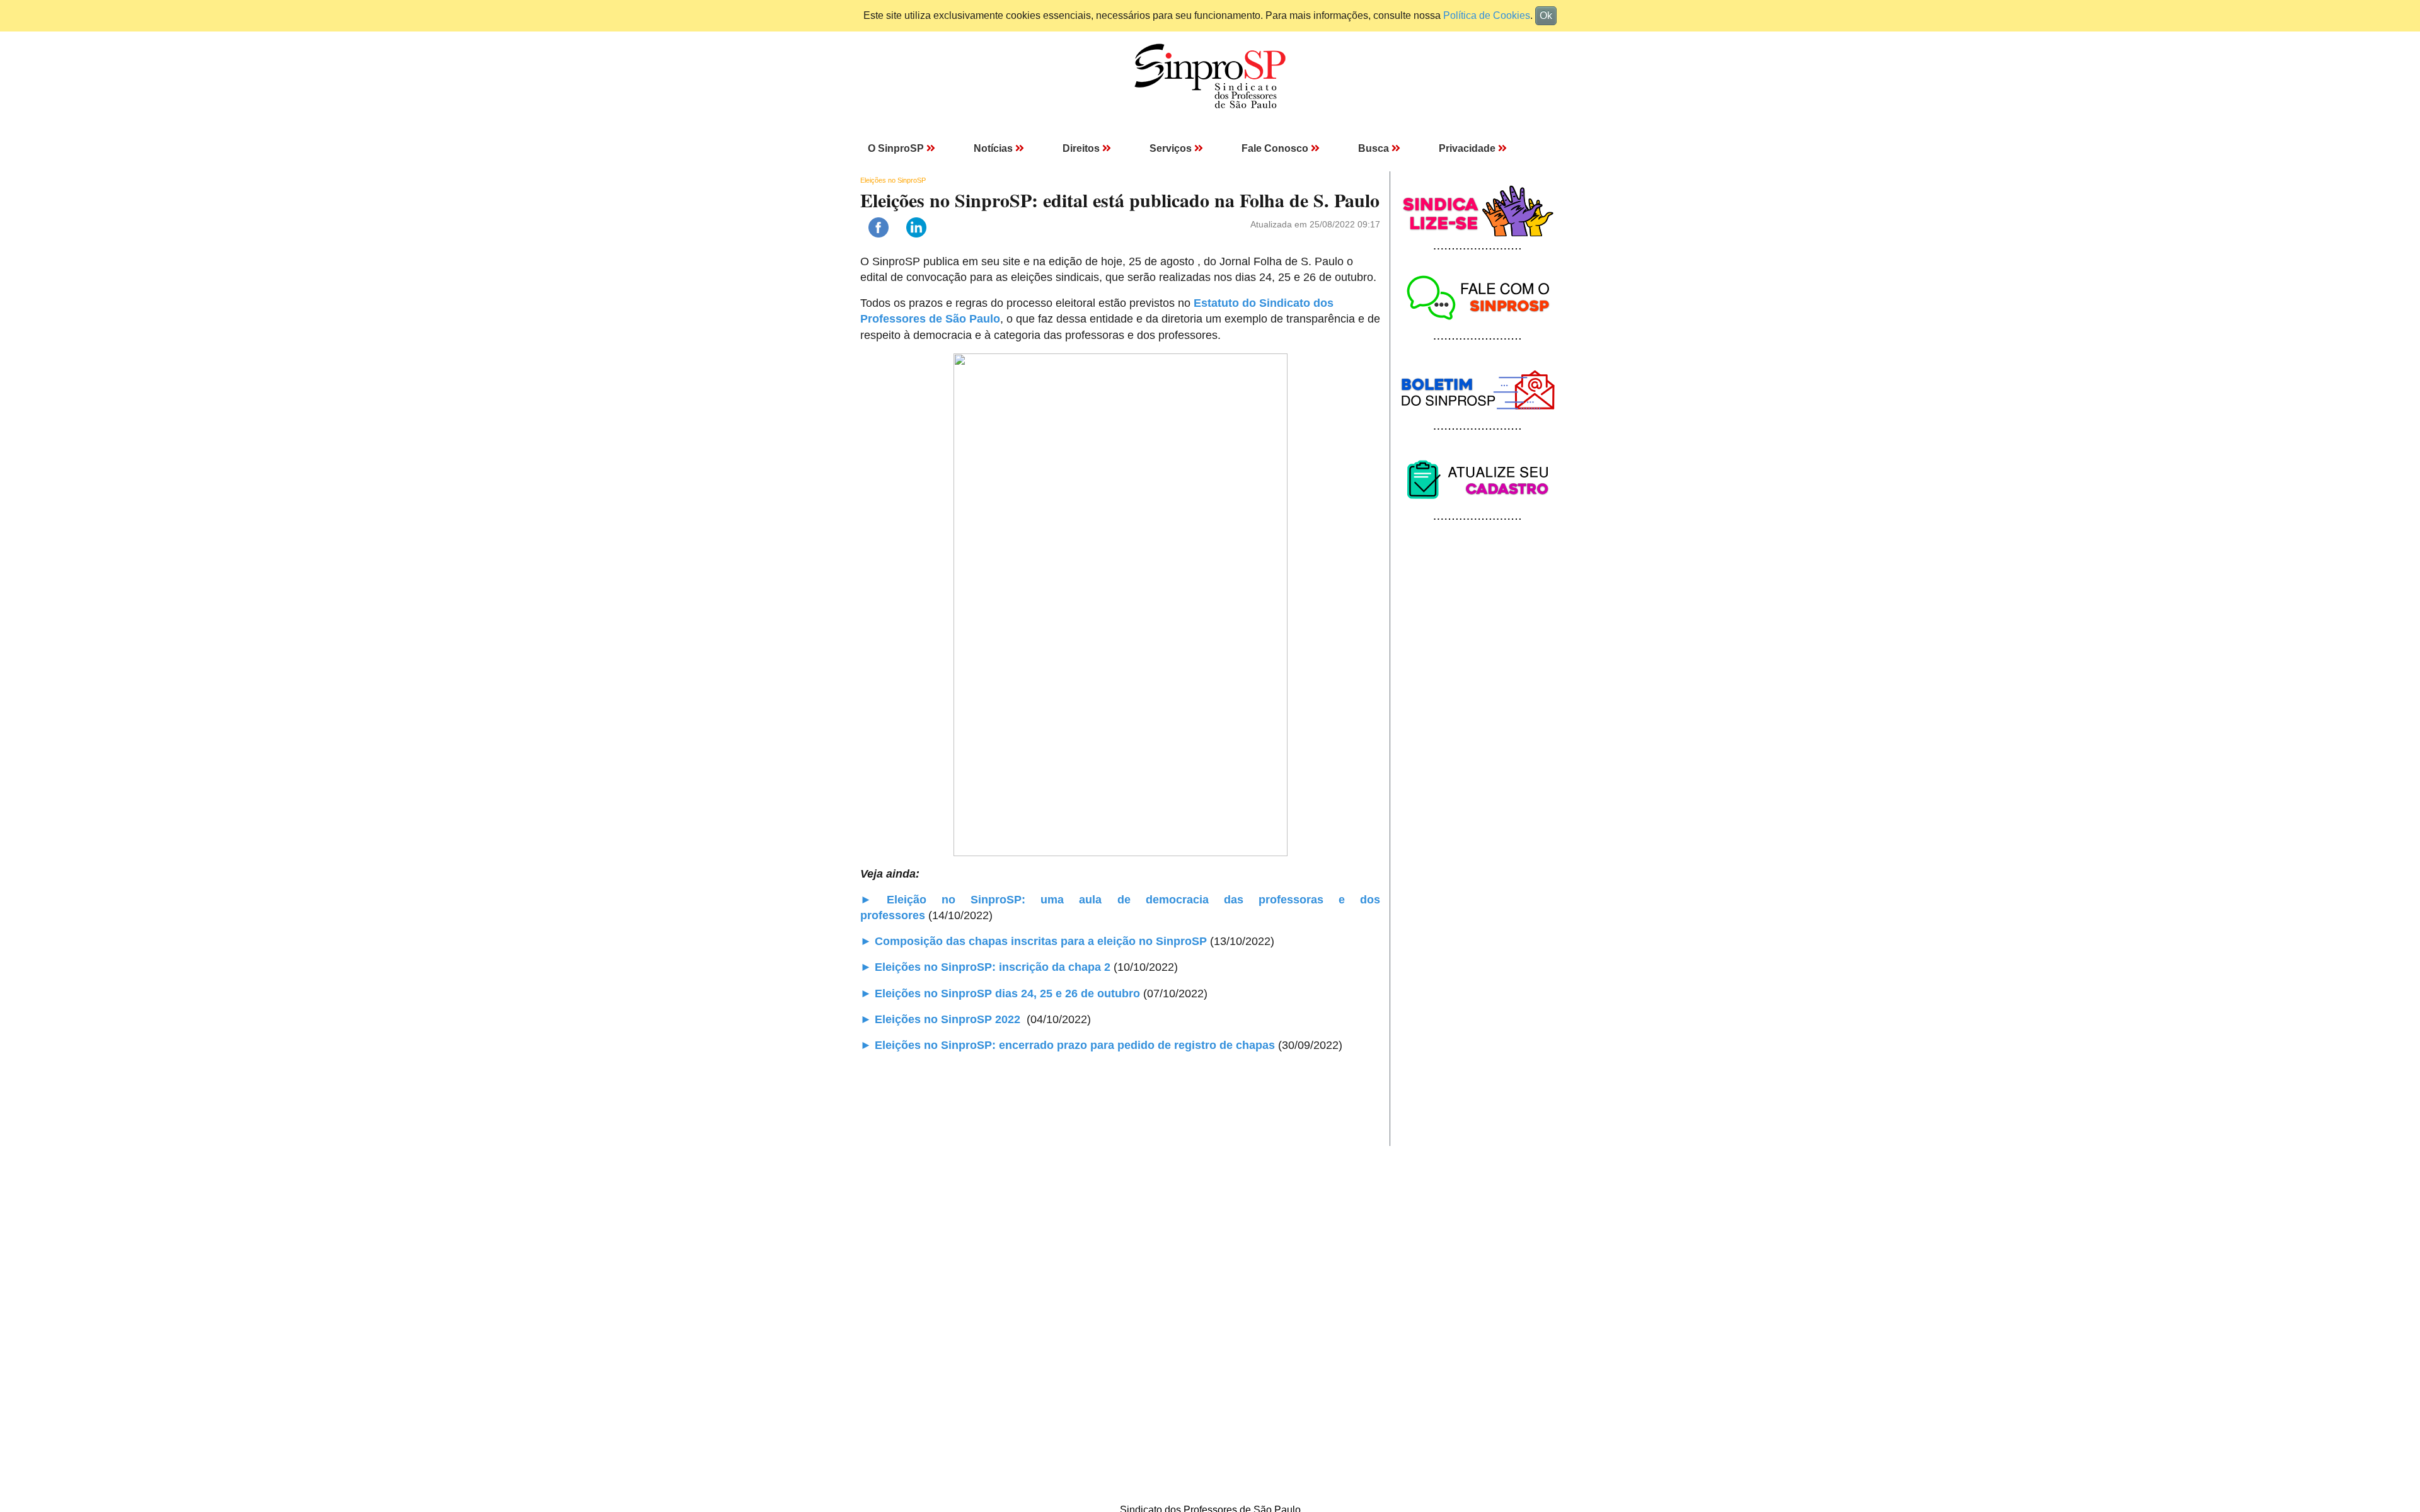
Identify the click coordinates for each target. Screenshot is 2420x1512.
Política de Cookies (1487, 15)
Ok (1546, 15)
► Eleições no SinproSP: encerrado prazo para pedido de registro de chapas (1068, 1045)
